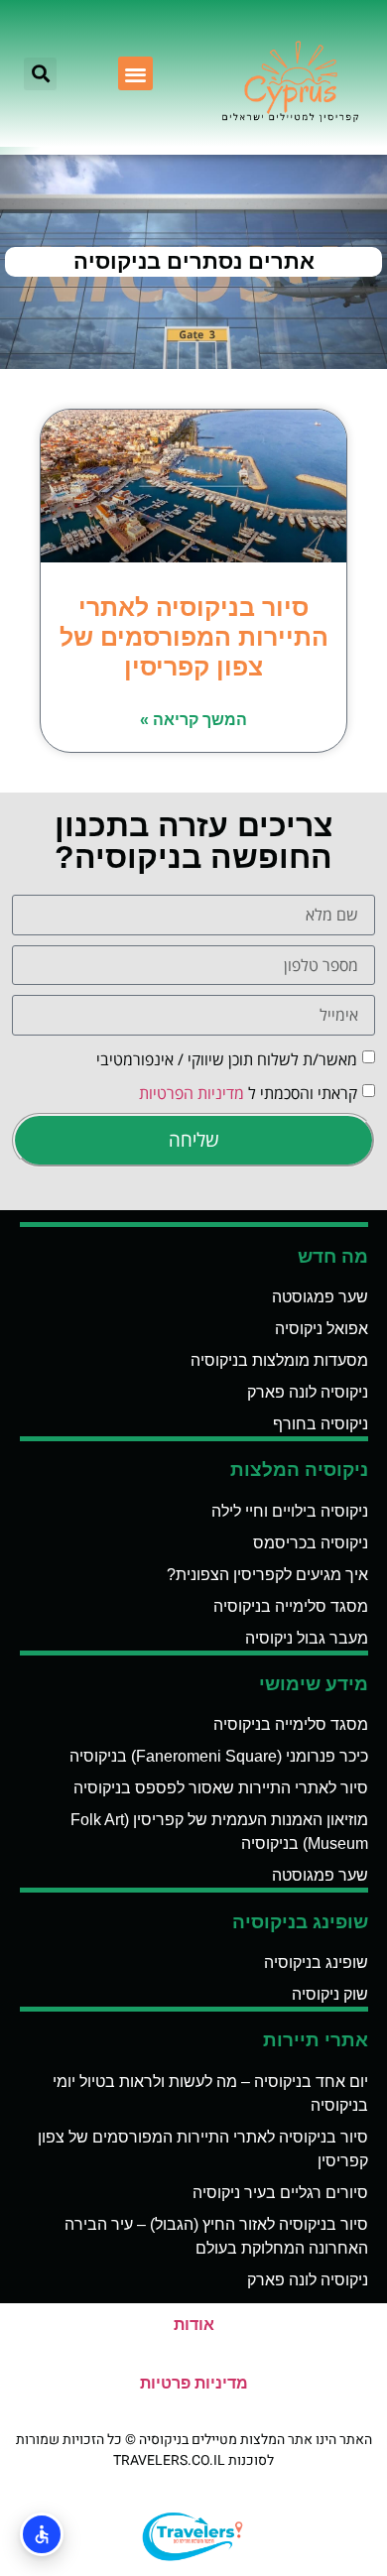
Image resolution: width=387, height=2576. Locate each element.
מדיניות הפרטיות (192, 1092)
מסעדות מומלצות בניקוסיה (279, 1360)
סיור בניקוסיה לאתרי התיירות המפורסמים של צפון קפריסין (194, 637)
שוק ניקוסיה (330, 1994)
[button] (135, 74)
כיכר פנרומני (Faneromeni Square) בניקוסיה (219, 1756)
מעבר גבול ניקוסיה (307, 1638)
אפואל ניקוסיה (322, 1329)
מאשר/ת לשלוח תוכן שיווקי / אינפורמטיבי (227, 1058)
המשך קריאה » (193, 720)
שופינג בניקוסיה (316, 1963)
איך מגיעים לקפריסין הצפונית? (267, 1575)
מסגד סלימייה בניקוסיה (291, 1606)
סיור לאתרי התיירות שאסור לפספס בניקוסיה (221, 1788)
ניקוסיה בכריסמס (311, 1543)
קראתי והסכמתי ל (248, 1092)
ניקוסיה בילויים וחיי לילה (290, 1511)
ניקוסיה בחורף (321, 1424)
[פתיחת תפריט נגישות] (42, 2534)
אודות (194, 2325)
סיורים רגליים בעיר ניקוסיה (280, 2193)
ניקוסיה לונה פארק (308, 1392)
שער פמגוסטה (320, 1297)
